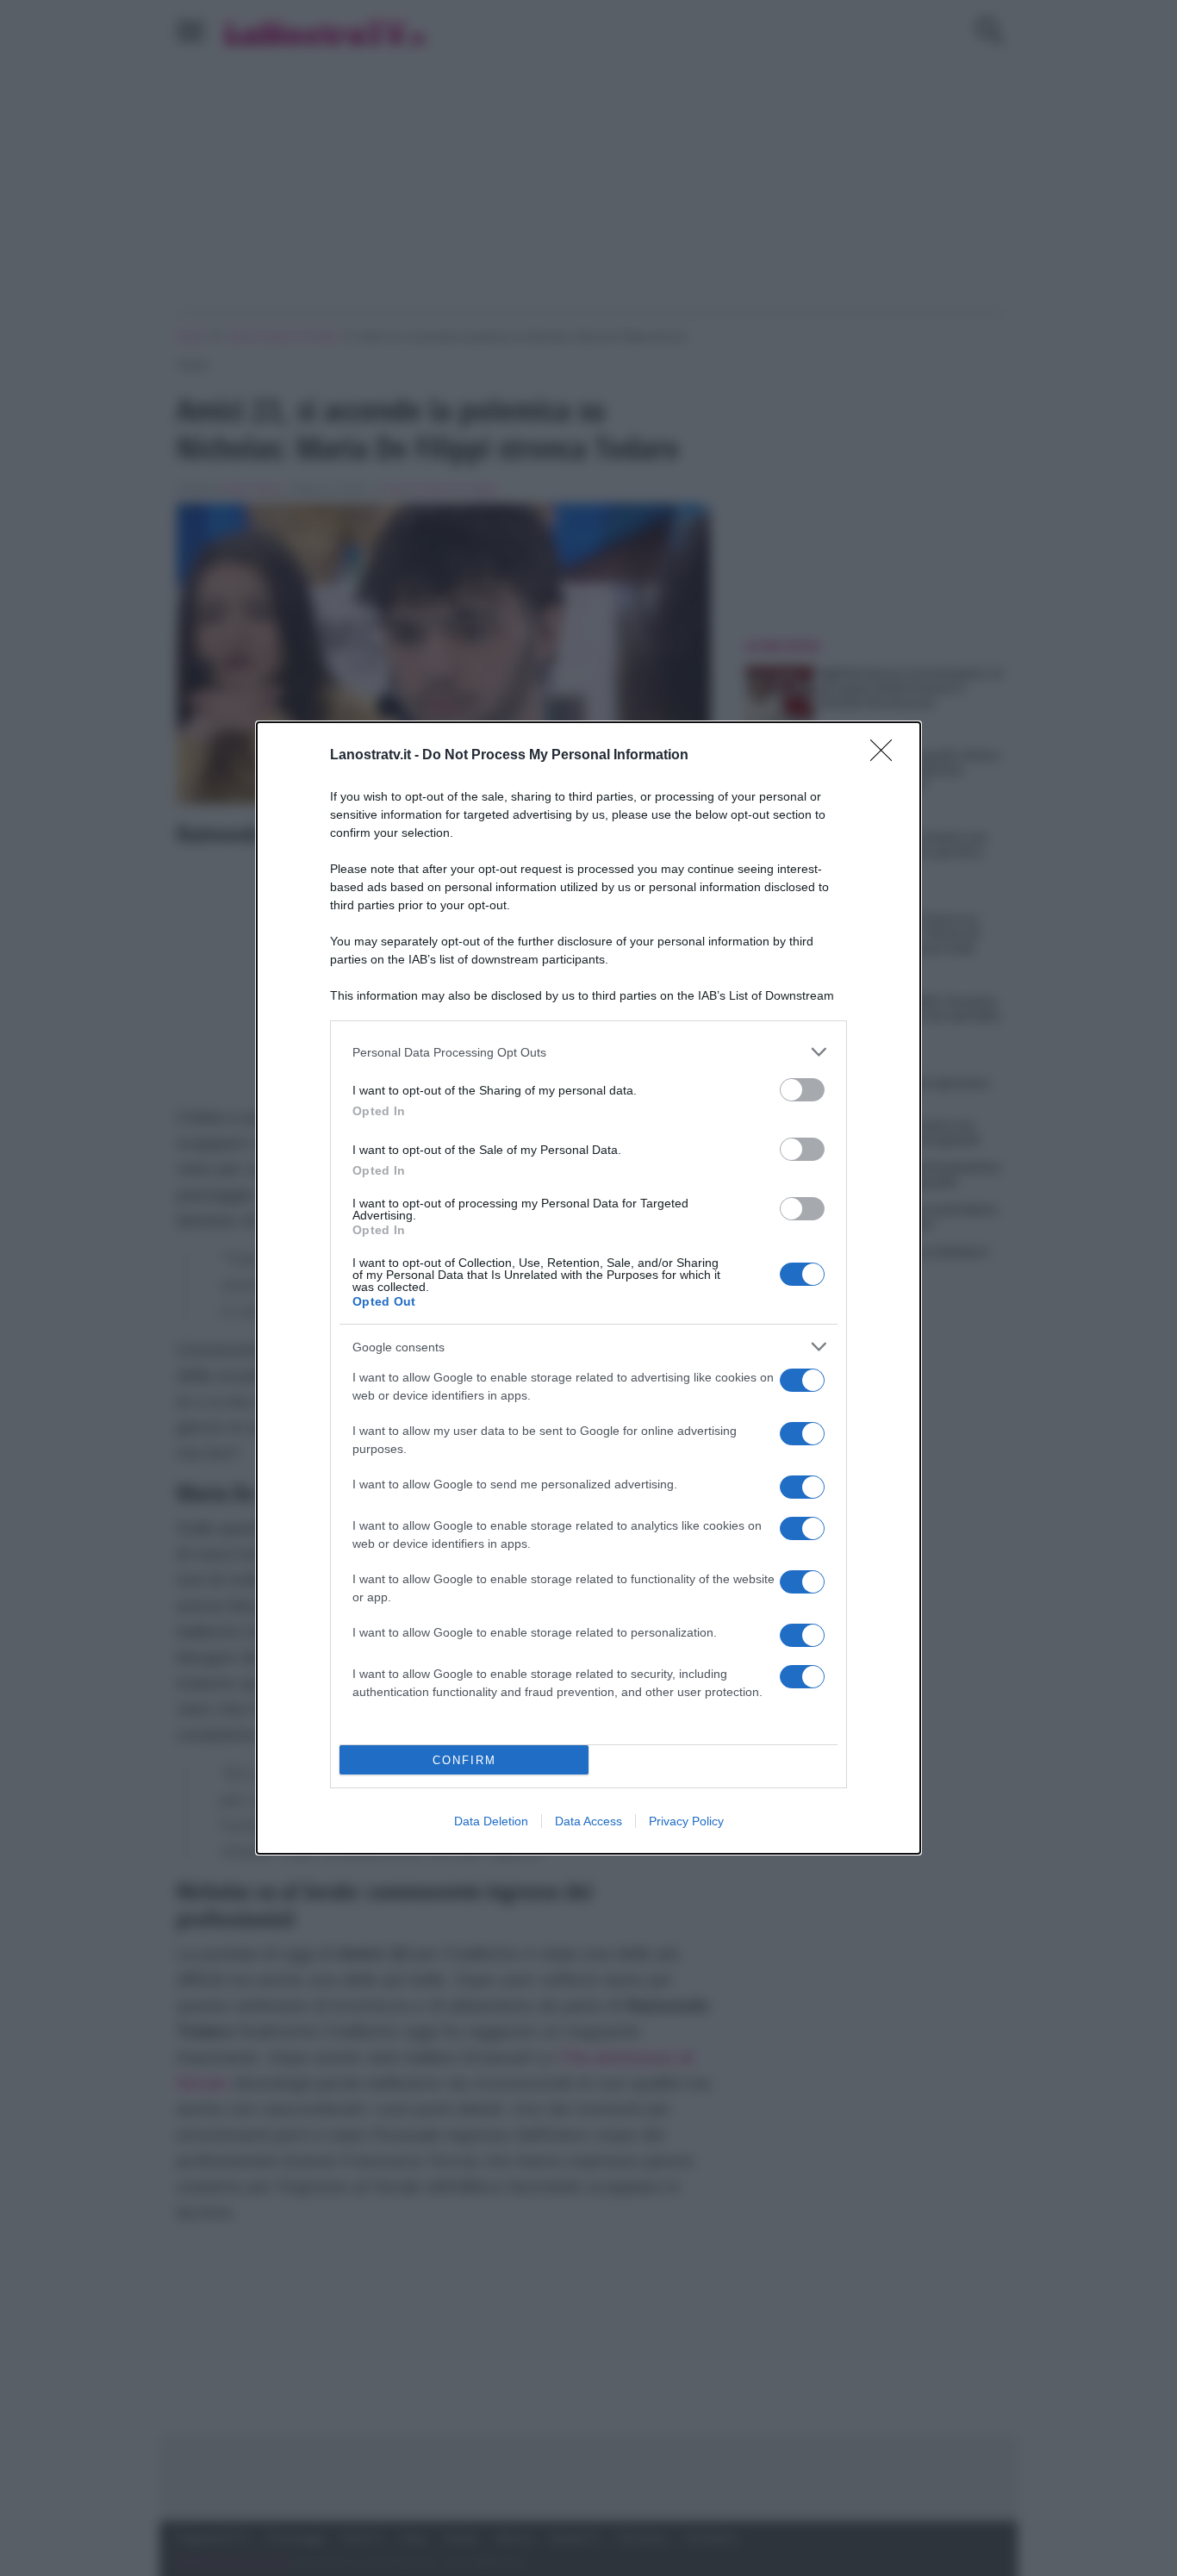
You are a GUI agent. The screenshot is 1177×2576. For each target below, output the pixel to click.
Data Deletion (491, 1821)
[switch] (802, 1090)
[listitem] (588, 1052)
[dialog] (588, 1288)
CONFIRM (464, 1760)
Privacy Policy (686, 1821)
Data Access (588, 1821)
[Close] (887, 756)
